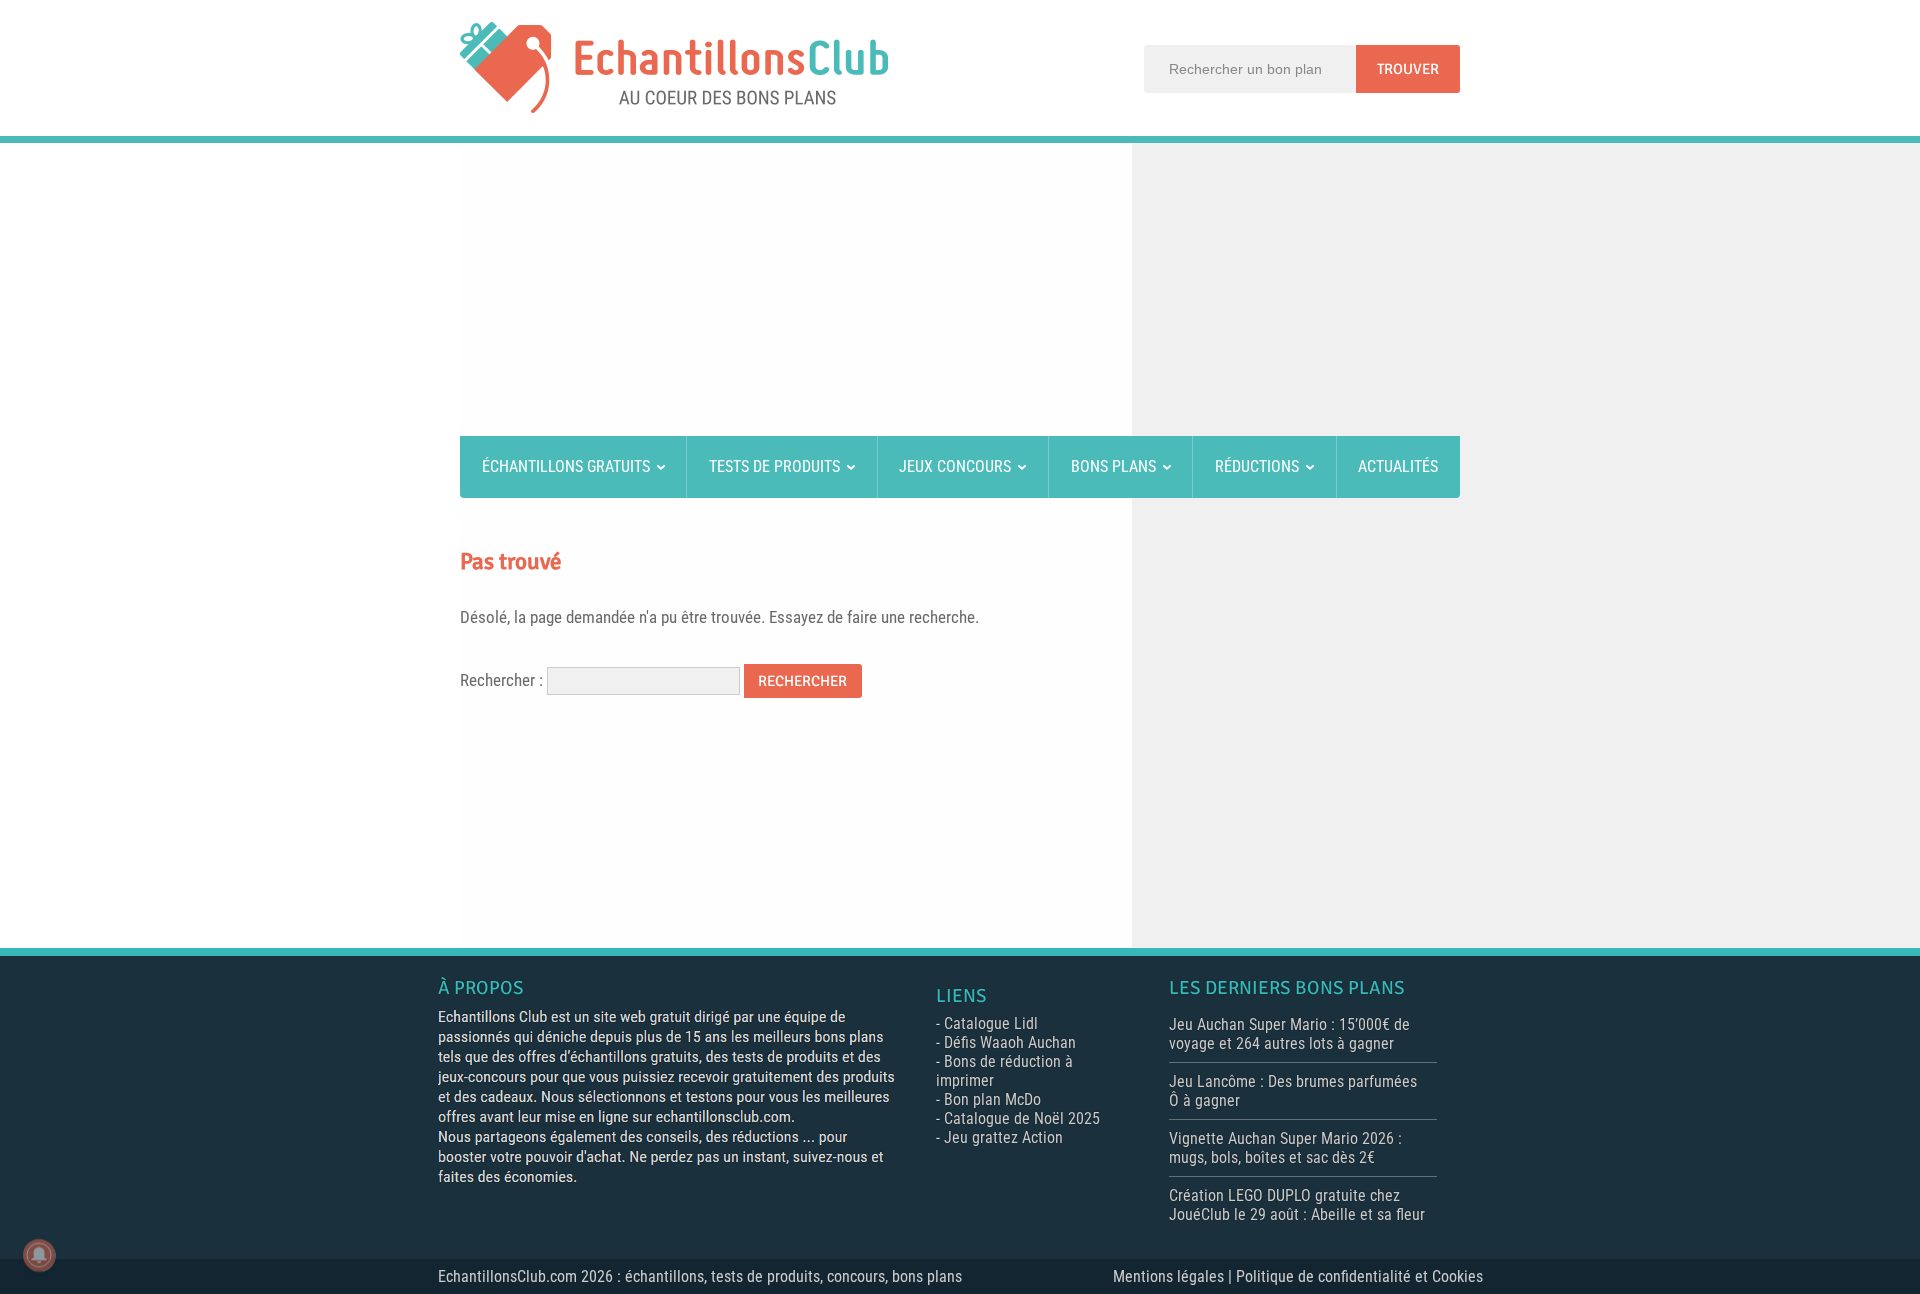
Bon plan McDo (992, 1099)
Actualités (1398, 466)
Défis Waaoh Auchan (1010, 1042)
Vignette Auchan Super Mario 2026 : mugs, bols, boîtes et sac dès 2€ (1285, 1148)
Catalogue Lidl (991, 1023)
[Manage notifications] (39, 1255)
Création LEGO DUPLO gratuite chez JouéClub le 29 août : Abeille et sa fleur (1297, 1205)
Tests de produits (774, 466)
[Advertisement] (960, 293)
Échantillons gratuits (566, 466)
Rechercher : (501, 680)
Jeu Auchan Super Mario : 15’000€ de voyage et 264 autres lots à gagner (1289, 1034)
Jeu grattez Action (1003, 1137)
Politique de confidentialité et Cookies (1359, 1276)
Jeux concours (955, 466)
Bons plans (1113, 466)
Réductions (1257, 466)
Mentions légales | (1174, 1276)
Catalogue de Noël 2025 (1022, 1118)
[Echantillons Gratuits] (674, 107)
